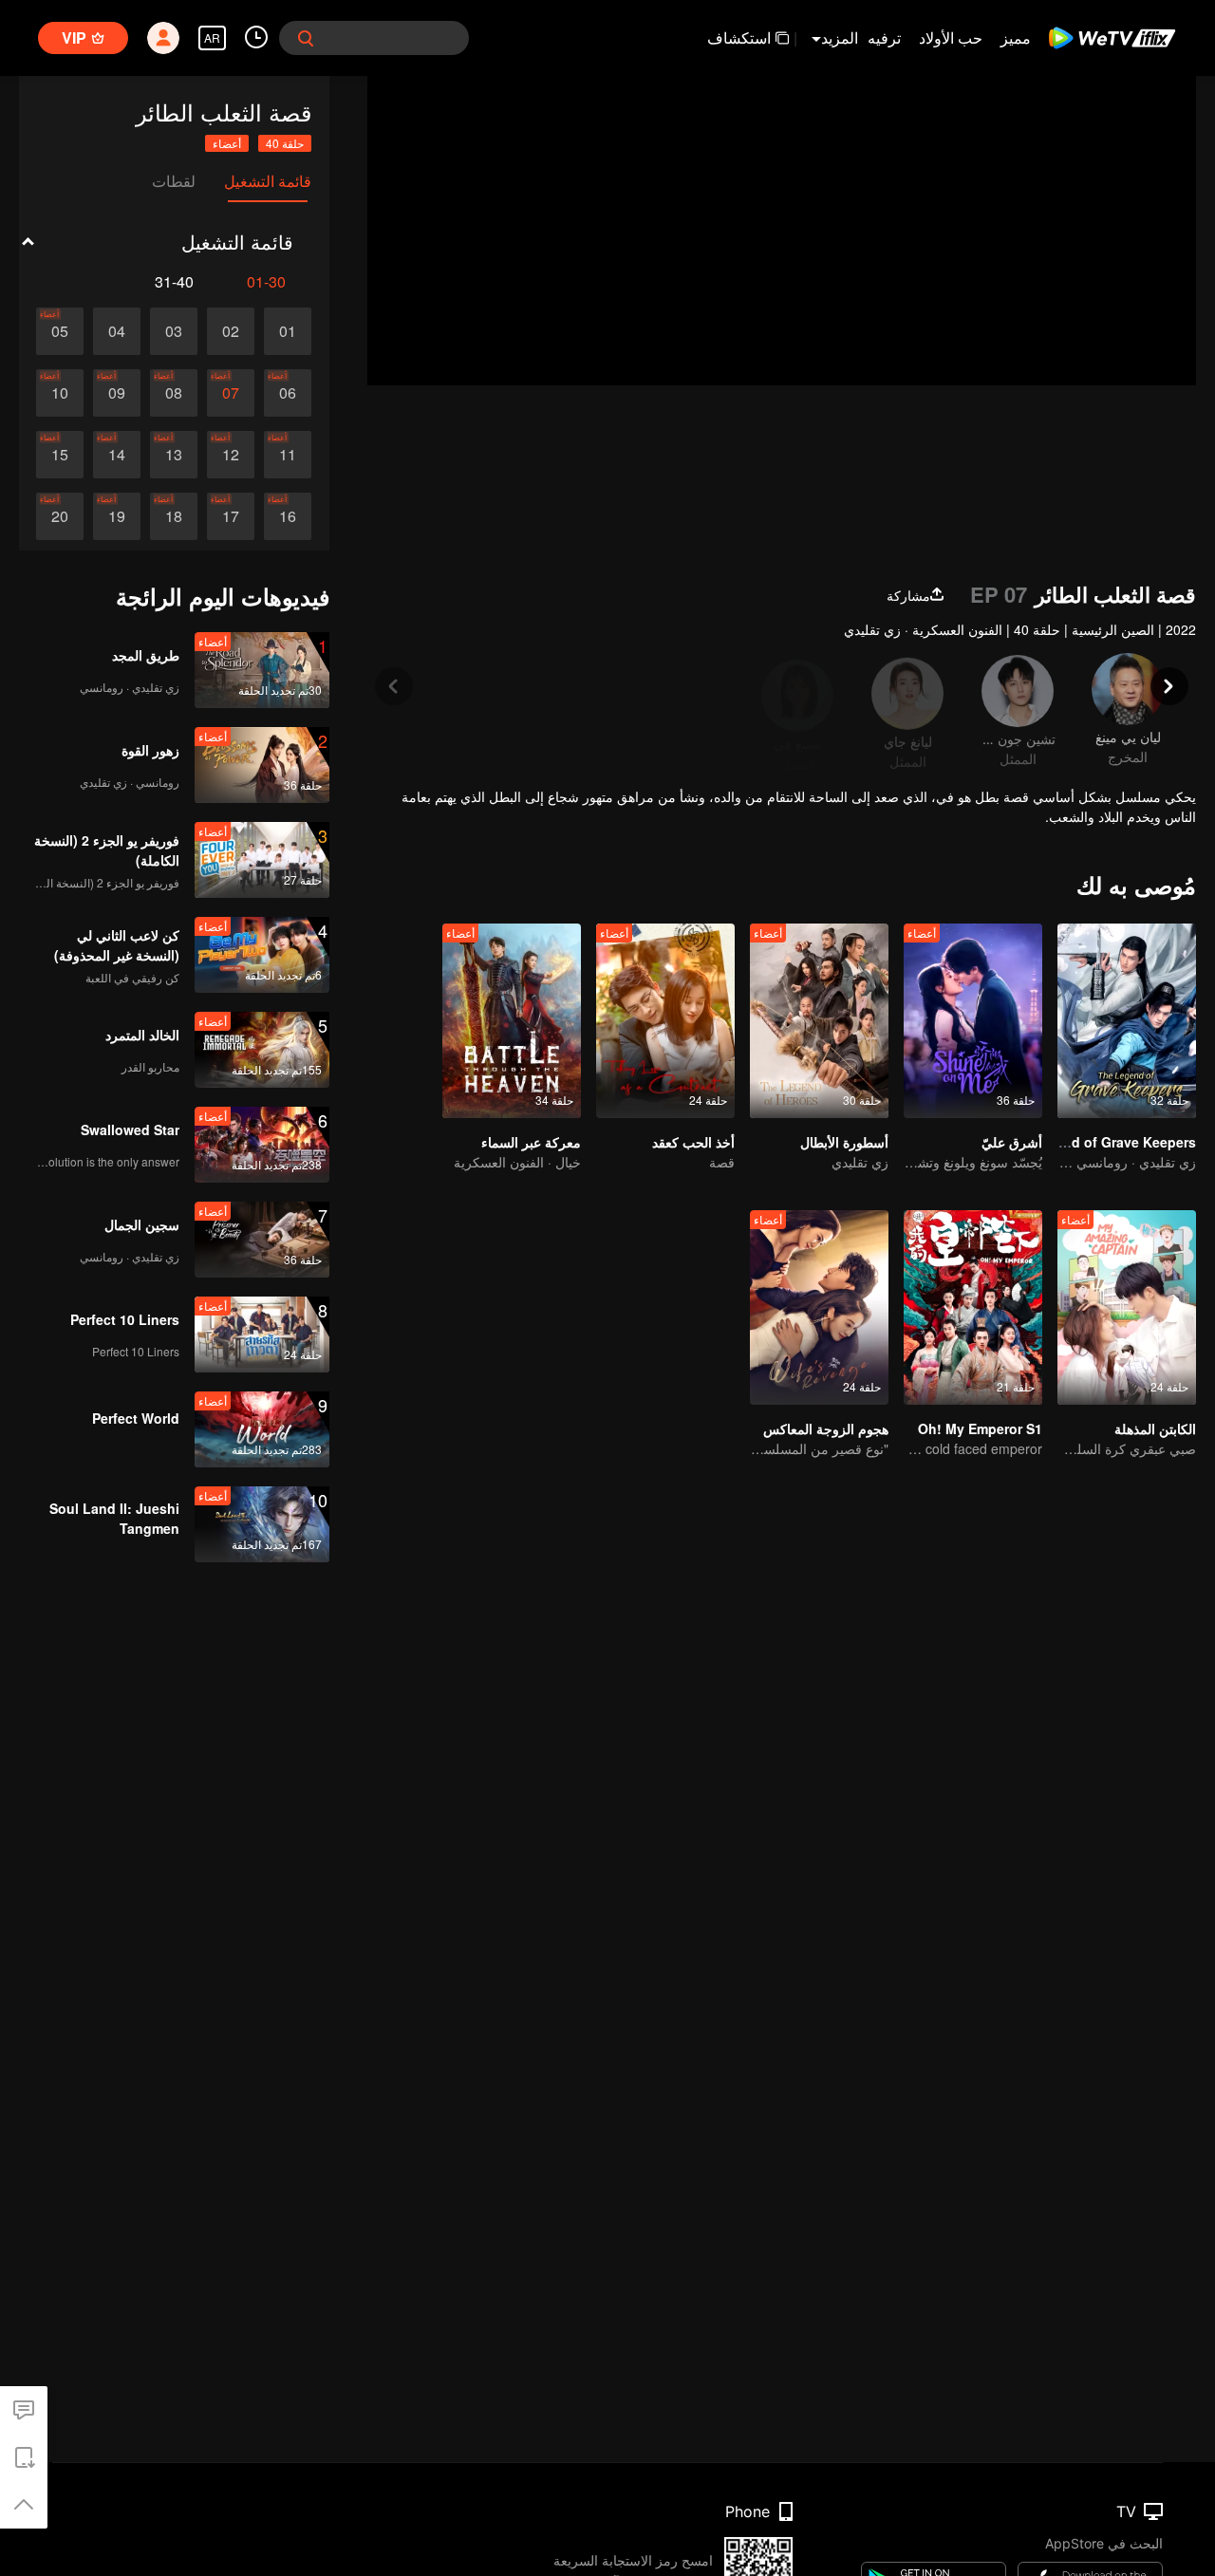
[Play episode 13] (174, 455)
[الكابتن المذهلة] (1127, 1307)
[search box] (306, 38)
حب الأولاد (951, 37)
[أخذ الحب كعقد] (665, 1021)
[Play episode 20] (60, 516)
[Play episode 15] (60, 455)
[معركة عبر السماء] (512, 1021)
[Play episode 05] (60, 331)
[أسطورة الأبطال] (819, 1021)
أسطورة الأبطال (844, 1142)
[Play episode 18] (174, 516)
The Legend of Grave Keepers (1099, 1142)
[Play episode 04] (117, 331)
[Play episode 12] (231, 455)
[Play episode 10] (60, 393)
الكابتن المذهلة (1155, 1428)
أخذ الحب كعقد (693, 1142)
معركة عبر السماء (531, 1142)
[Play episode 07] (231, 393)
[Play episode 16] (288, 516)
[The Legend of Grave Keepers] (1127, 1021)
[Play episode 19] (117, 516)
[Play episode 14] (117, 455)
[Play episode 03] (174, 331)
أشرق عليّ (1012, 1142)
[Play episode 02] (231, 331)
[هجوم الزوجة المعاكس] (819, 1307)
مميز (1016, 37)
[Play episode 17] (231, 516)
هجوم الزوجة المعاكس (826, 1428)
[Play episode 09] (117, 393)
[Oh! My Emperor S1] (973, 1307)
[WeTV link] (1113, 38)
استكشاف (739, 37)
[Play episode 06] (288, 393)
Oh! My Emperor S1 (980, 1428)
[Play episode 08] (174, 393)
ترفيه (884, 37)
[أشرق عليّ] (973, 1021)
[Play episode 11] (288, 455)
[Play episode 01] (288, 331)
